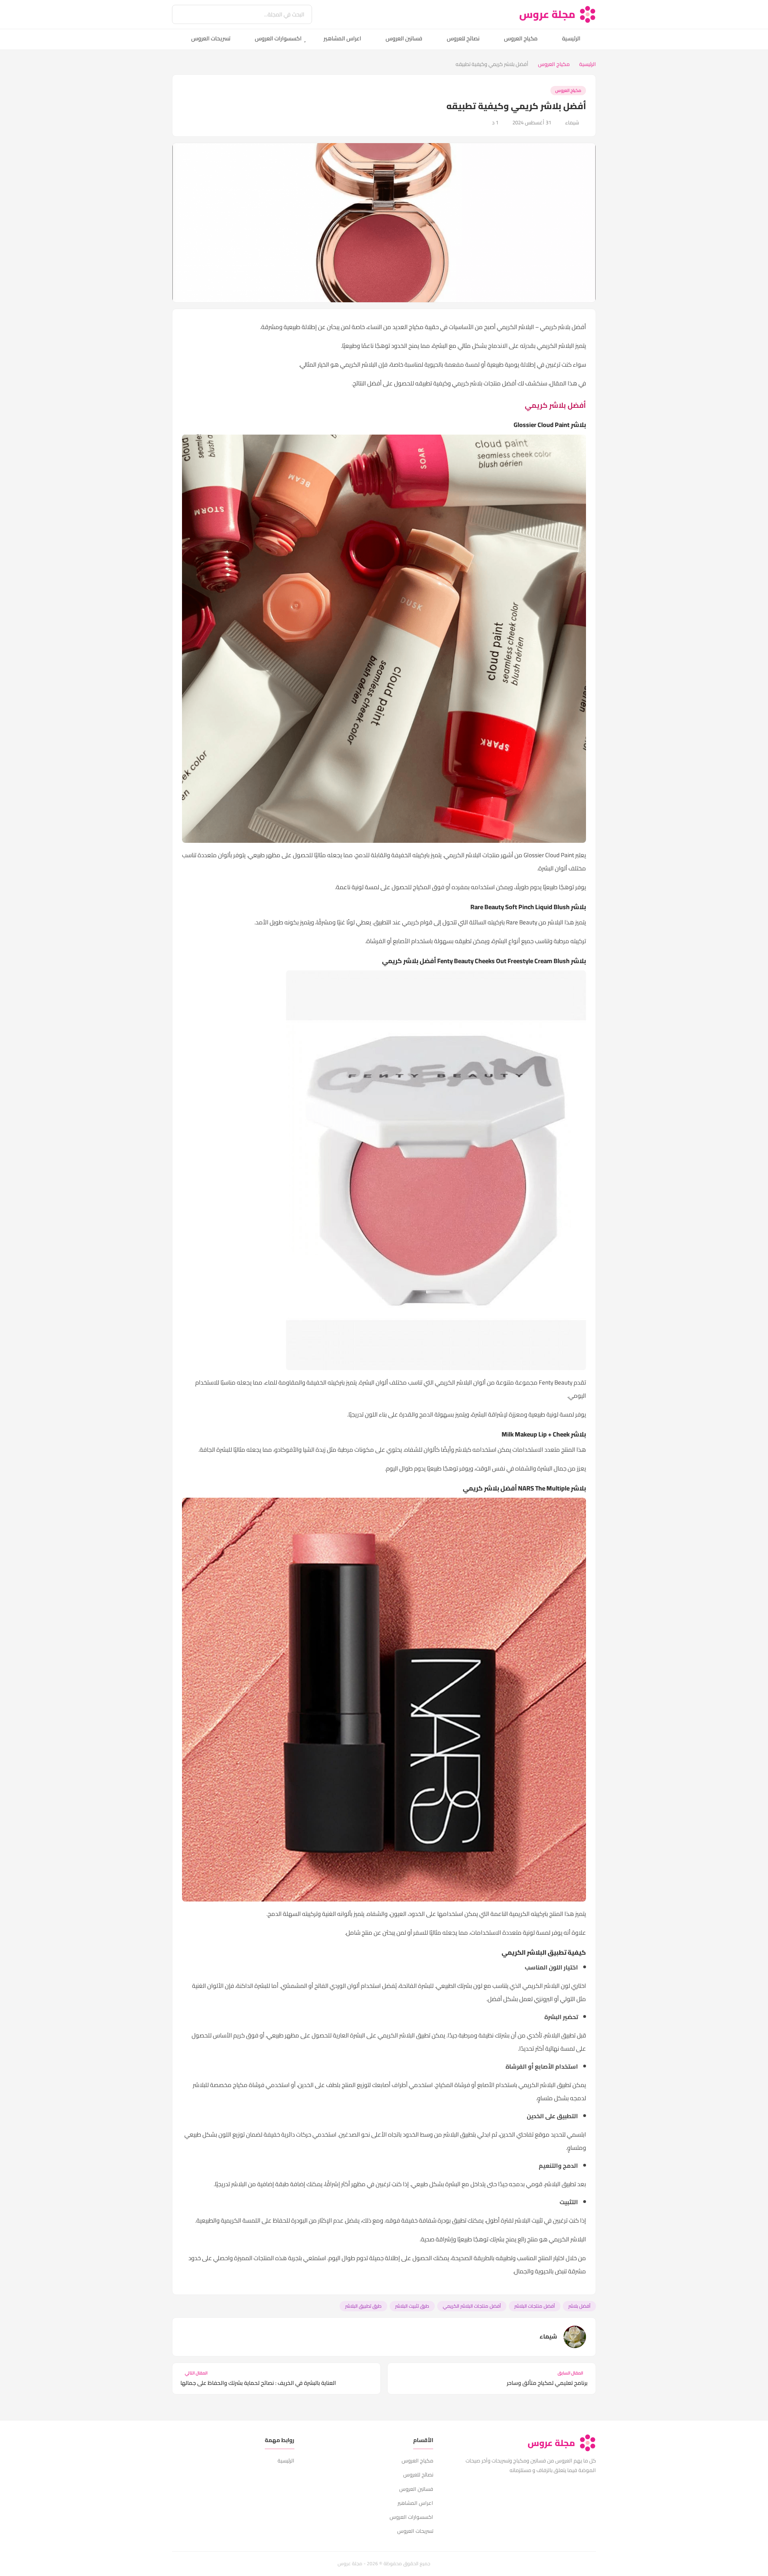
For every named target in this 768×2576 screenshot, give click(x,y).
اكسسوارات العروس (278, 38)
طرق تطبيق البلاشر (363, 2306)
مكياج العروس (521, 38)
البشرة (440, 346)
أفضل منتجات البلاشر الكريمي (472, 2306)
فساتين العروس (404, 38)
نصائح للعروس (463, 38)
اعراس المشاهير (342, 38)
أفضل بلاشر (579, 2306)
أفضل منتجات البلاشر (535, 2306)
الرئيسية (571, 38)
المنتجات (264, 2258)
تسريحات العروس (211, 38)
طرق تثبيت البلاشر (412, 2306)
